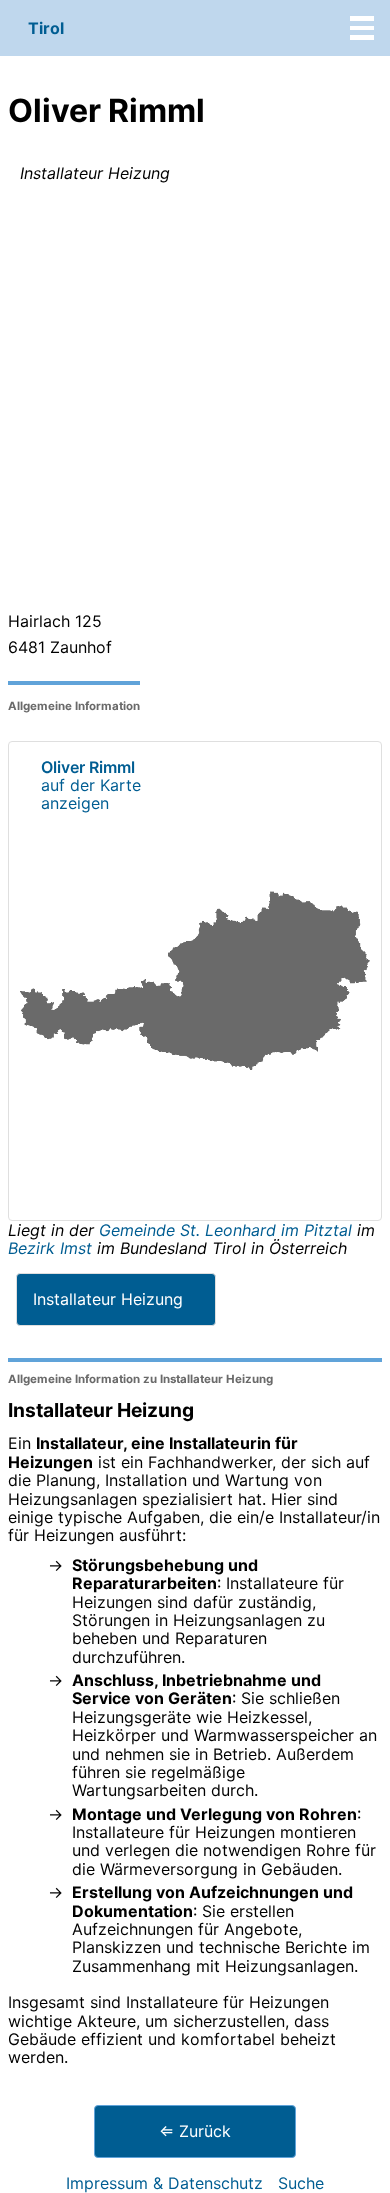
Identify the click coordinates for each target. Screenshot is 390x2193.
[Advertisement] (195, 401)
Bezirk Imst (50, 1248)
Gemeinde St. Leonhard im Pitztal (228, 1230)
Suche (301, 2183)
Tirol (46, 28)
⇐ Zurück (195, 2131)
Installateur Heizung (108, 1299)
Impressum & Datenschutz (164, 2183)
